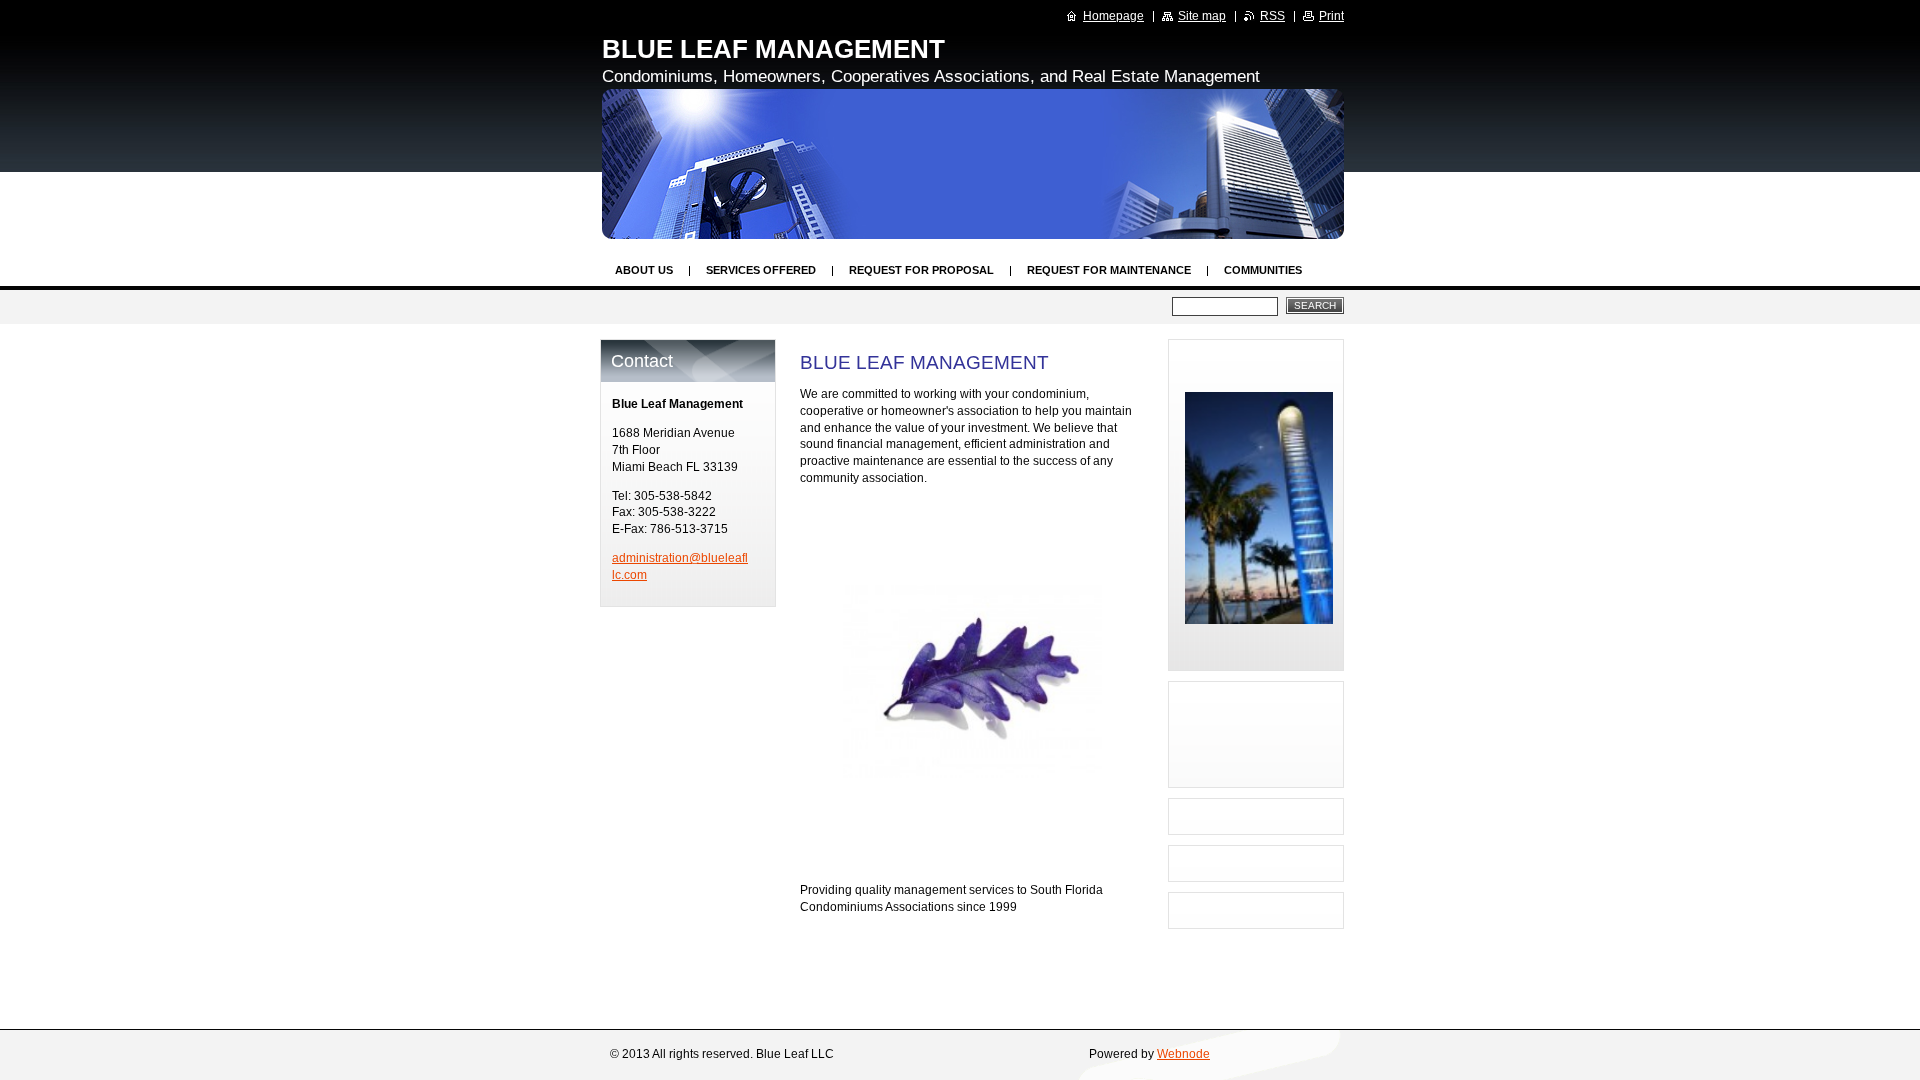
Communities (1263, 270)
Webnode (1183, 1054)
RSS (1272, 16)
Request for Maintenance (1109, 270)
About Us (644, 270)
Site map (1202, 16)
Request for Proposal (921, 270)
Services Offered (761, 270)
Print (1331, 16)
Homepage (1113, 16)
